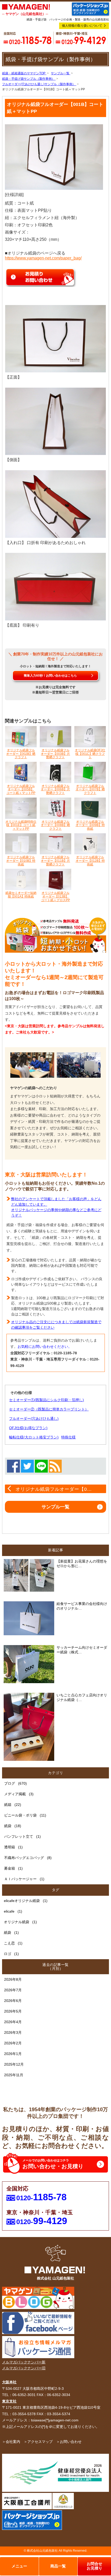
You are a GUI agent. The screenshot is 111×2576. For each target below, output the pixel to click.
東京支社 (9, 2401)
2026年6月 (13, 2001)
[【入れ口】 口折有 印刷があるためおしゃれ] (56, 504)
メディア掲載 (15, 1794)
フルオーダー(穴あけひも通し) (34, 1419)
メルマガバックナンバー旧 (24, 2368)
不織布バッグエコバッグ (24, 1858)
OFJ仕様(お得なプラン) (28, 1428)
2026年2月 (13, 2043)
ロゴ (7, 1954)
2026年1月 (13, 2054)
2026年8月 (13, 1979)
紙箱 (8, 1805)
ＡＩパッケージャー (20, 1879)
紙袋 (8, 1826)
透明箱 (10, 1847)
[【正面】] (56, 338)
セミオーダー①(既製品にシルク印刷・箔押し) (46, 1400)
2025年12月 (14, 2064)
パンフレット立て (19, 1836)
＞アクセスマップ (38, 2442)
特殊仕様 (68, 1437)
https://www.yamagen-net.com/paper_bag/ (43, 258)
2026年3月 (13, 2032)
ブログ (10, 1783)
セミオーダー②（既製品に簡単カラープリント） (49, 1409)
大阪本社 (9, 2382)
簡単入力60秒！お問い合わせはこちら (50, 676)
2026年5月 (13, 2011)
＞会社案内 (11, 2442)
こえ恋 (9, 1943)
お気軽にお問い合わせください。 (45, 1347)
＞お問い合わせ (69, 2442)
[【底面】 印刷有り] (56, 586)
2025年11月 (14, 2075)
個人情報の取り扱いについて (82, 26)
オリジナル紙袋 (17, 1922)
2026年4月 (13, 2022)
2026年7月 (13, 1990)
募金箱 (10, 1868)
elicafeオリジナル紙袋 (22, 1901)
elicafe (9, 1911)
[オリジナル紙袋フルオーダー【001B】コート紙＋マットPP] (54, 157)
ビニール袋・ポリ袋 (20, 1815)
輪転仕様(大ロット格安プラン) (34, 1437)
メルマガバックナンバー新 (24, 2362)
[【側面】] (56, 421)
